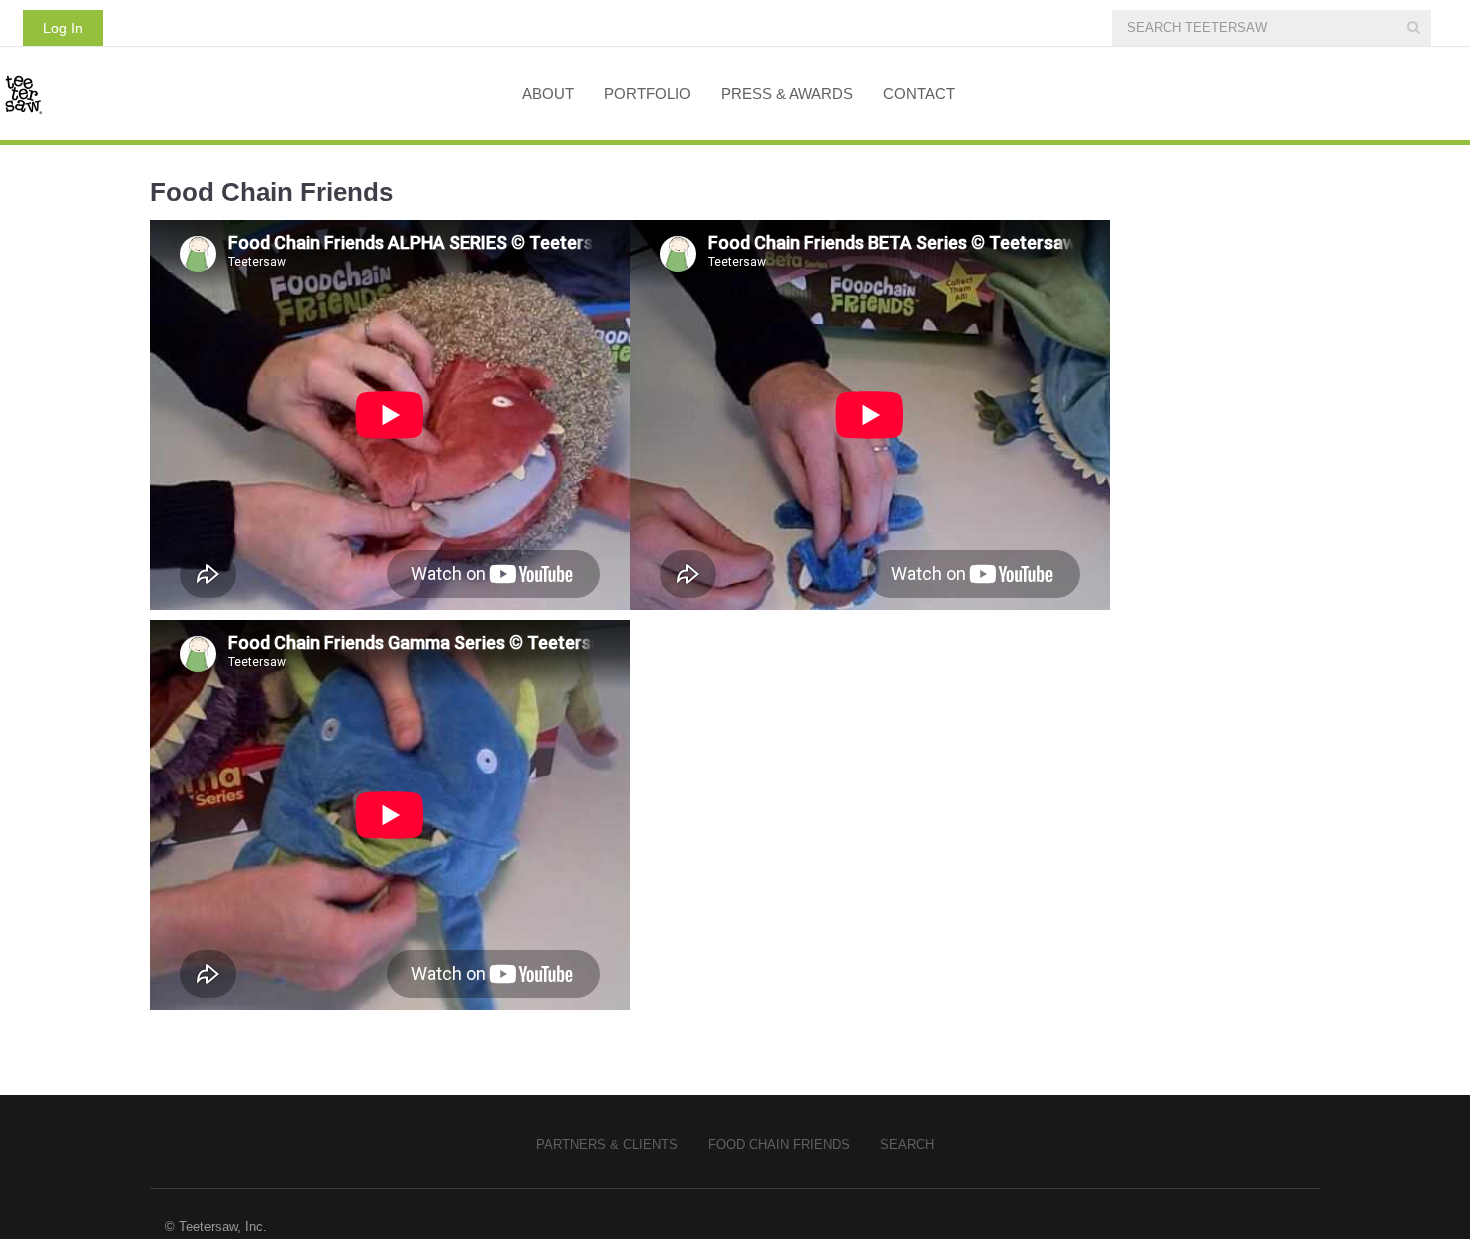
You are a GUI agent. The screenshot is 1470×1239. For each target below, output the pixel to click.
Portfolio (647, 93)
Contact (919, 93)
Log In (63, 28)
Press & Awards (787, 93)
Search (907, 1144)
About (548, 93)
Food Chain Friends (779, 1144)
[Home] (246, 93)
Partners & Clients (607, 1144)
